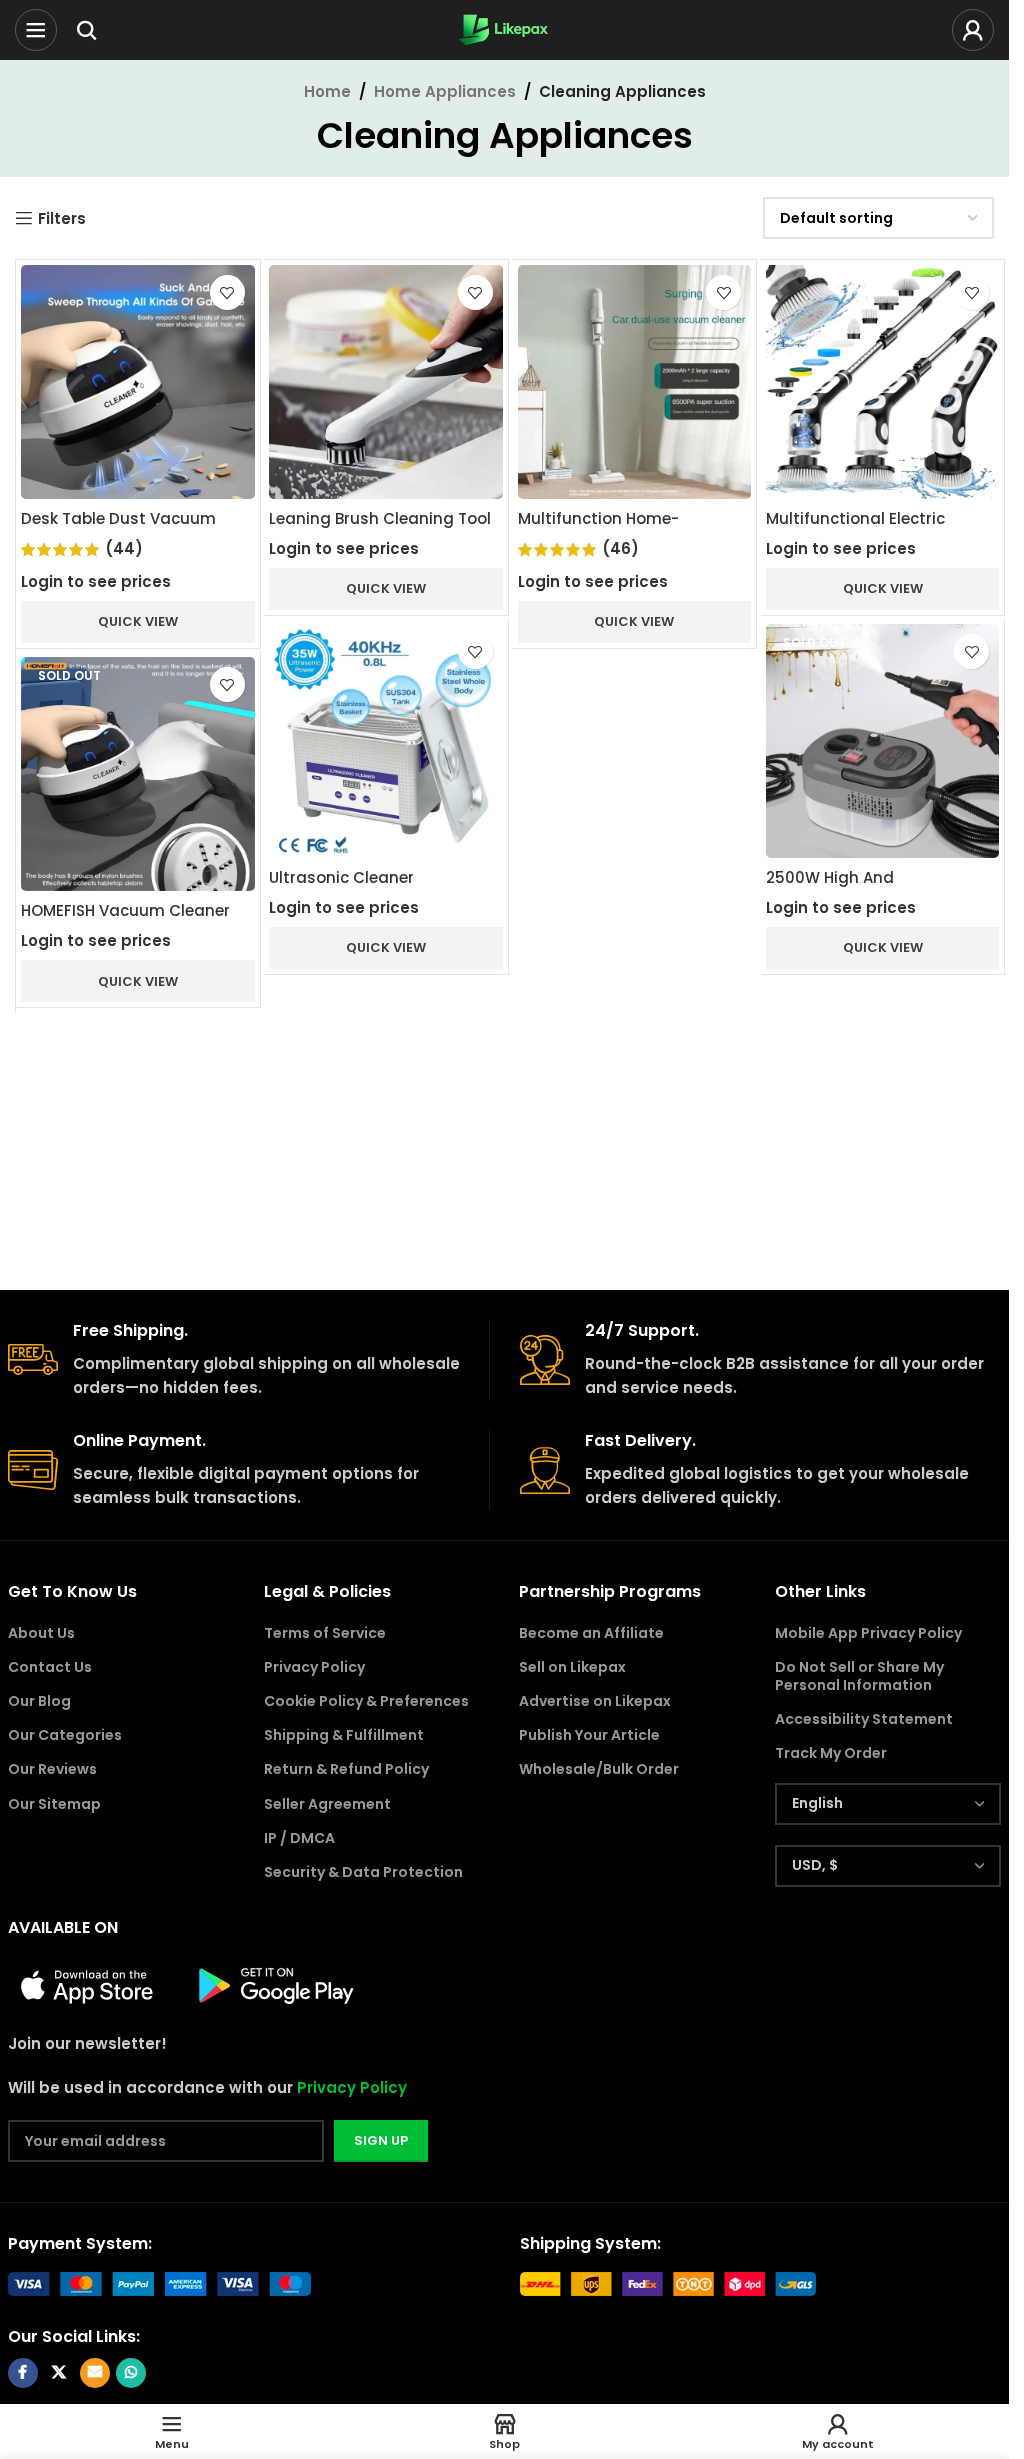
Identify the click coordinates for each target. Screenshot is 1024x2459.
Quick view (138, 621)
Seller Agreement (327, 1804)
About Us (41, 1633)
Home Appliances (445, 91)
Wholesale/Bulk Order (599, 1769)
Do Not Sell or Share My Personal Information (859, 1676)
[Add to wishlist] (227, 292)
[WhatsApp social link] (131, 2373)
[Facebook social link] (23, 2373)
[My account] (973, 30)
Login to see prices (96, 581)
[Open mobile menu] (36, 30)
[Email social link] (95, 2373)
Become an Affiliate (591, 1633)
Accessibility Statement (864, 1719)
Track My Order (831, 1753)
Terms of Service (325, 1633)
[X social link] (59, 2373)
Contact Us (50, 1667)
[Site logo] (505, 28)
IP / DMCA (299, 1838)
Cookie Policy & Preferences (366, 1701)
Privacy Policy (314, 1667)
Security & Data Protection (363, 1872)
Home (327, 91)
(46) (620, 548)
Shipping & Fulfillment (344, 1735)
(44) (124, 548)
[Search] (87, 30)
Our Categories (65, 1735)
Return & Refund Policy (346, 1769)
